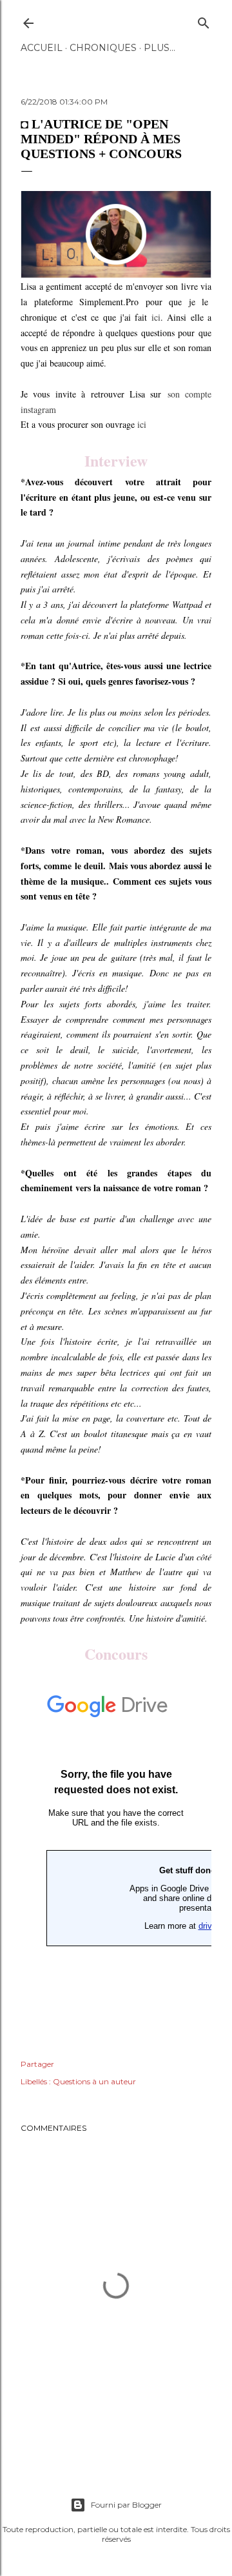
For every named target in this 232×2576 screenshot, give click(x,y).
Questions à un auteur (94, 2081)
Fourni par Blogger (126, 2505)
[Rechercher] (204, 20)
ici (156, 317)
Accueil (42, 48)
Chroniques (103, 48)
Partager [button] (37, 2064)
